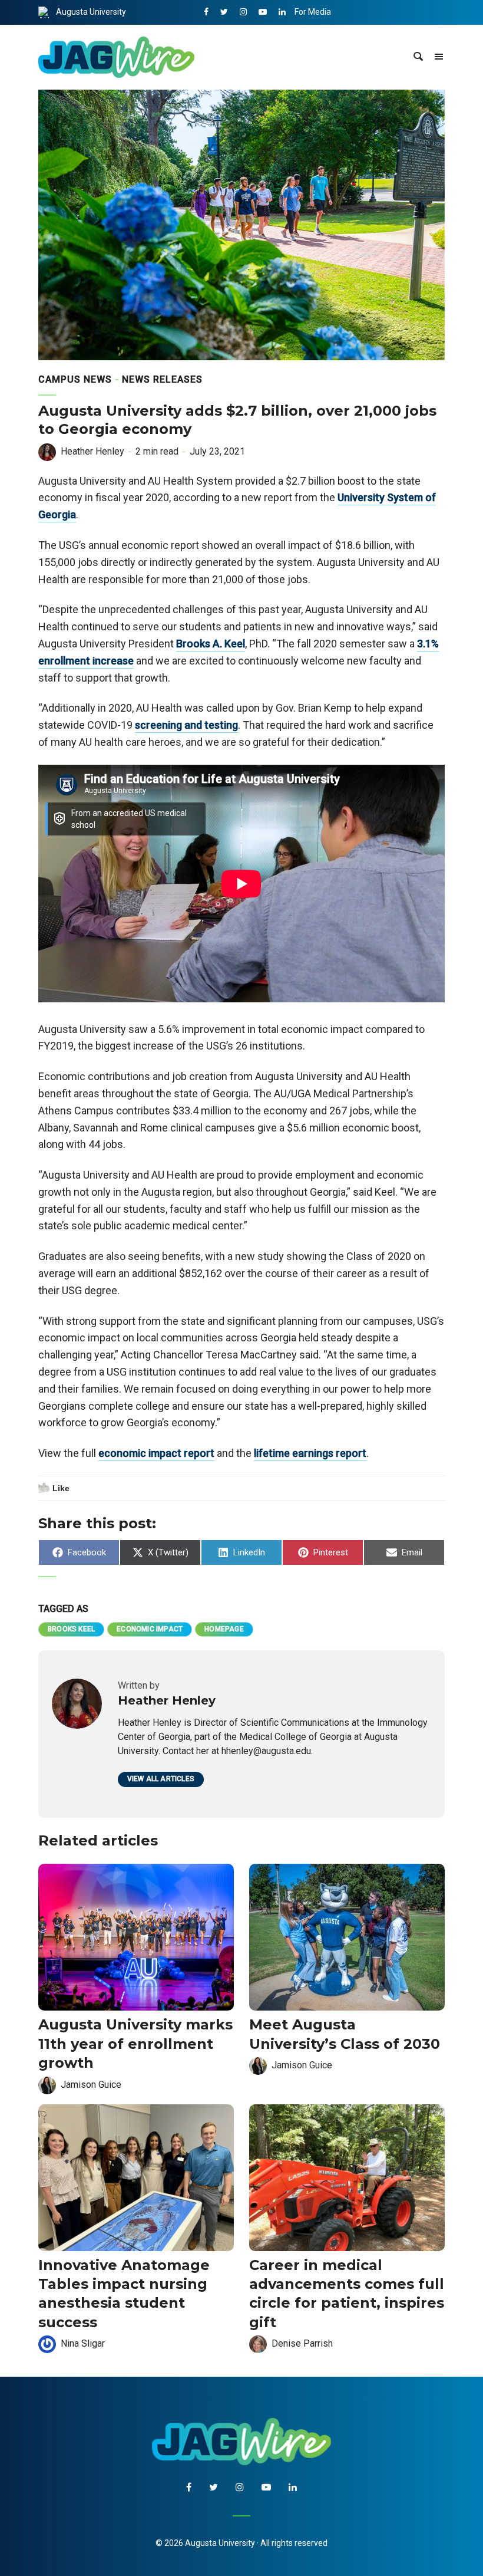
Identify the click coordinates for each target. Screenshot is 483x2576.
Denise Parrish (302, 2343)
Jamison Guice (91, 2085)
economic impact (150, 1629)
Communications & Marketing (350, 37)
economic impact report (156, 1453)
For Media (313, 12)
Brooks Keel (71, 1629)
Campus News (75, 379)
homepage (224, 1629)
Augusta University (91, 12)
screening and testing (186, 725)
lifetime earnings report (310, 1453)
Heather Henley (92, 451)
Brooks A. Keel (211, 644)
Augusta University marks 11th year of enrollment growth (135, 2044)
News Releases (162, 379)
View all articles (161, 1779)
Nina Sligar (83, 2343)
